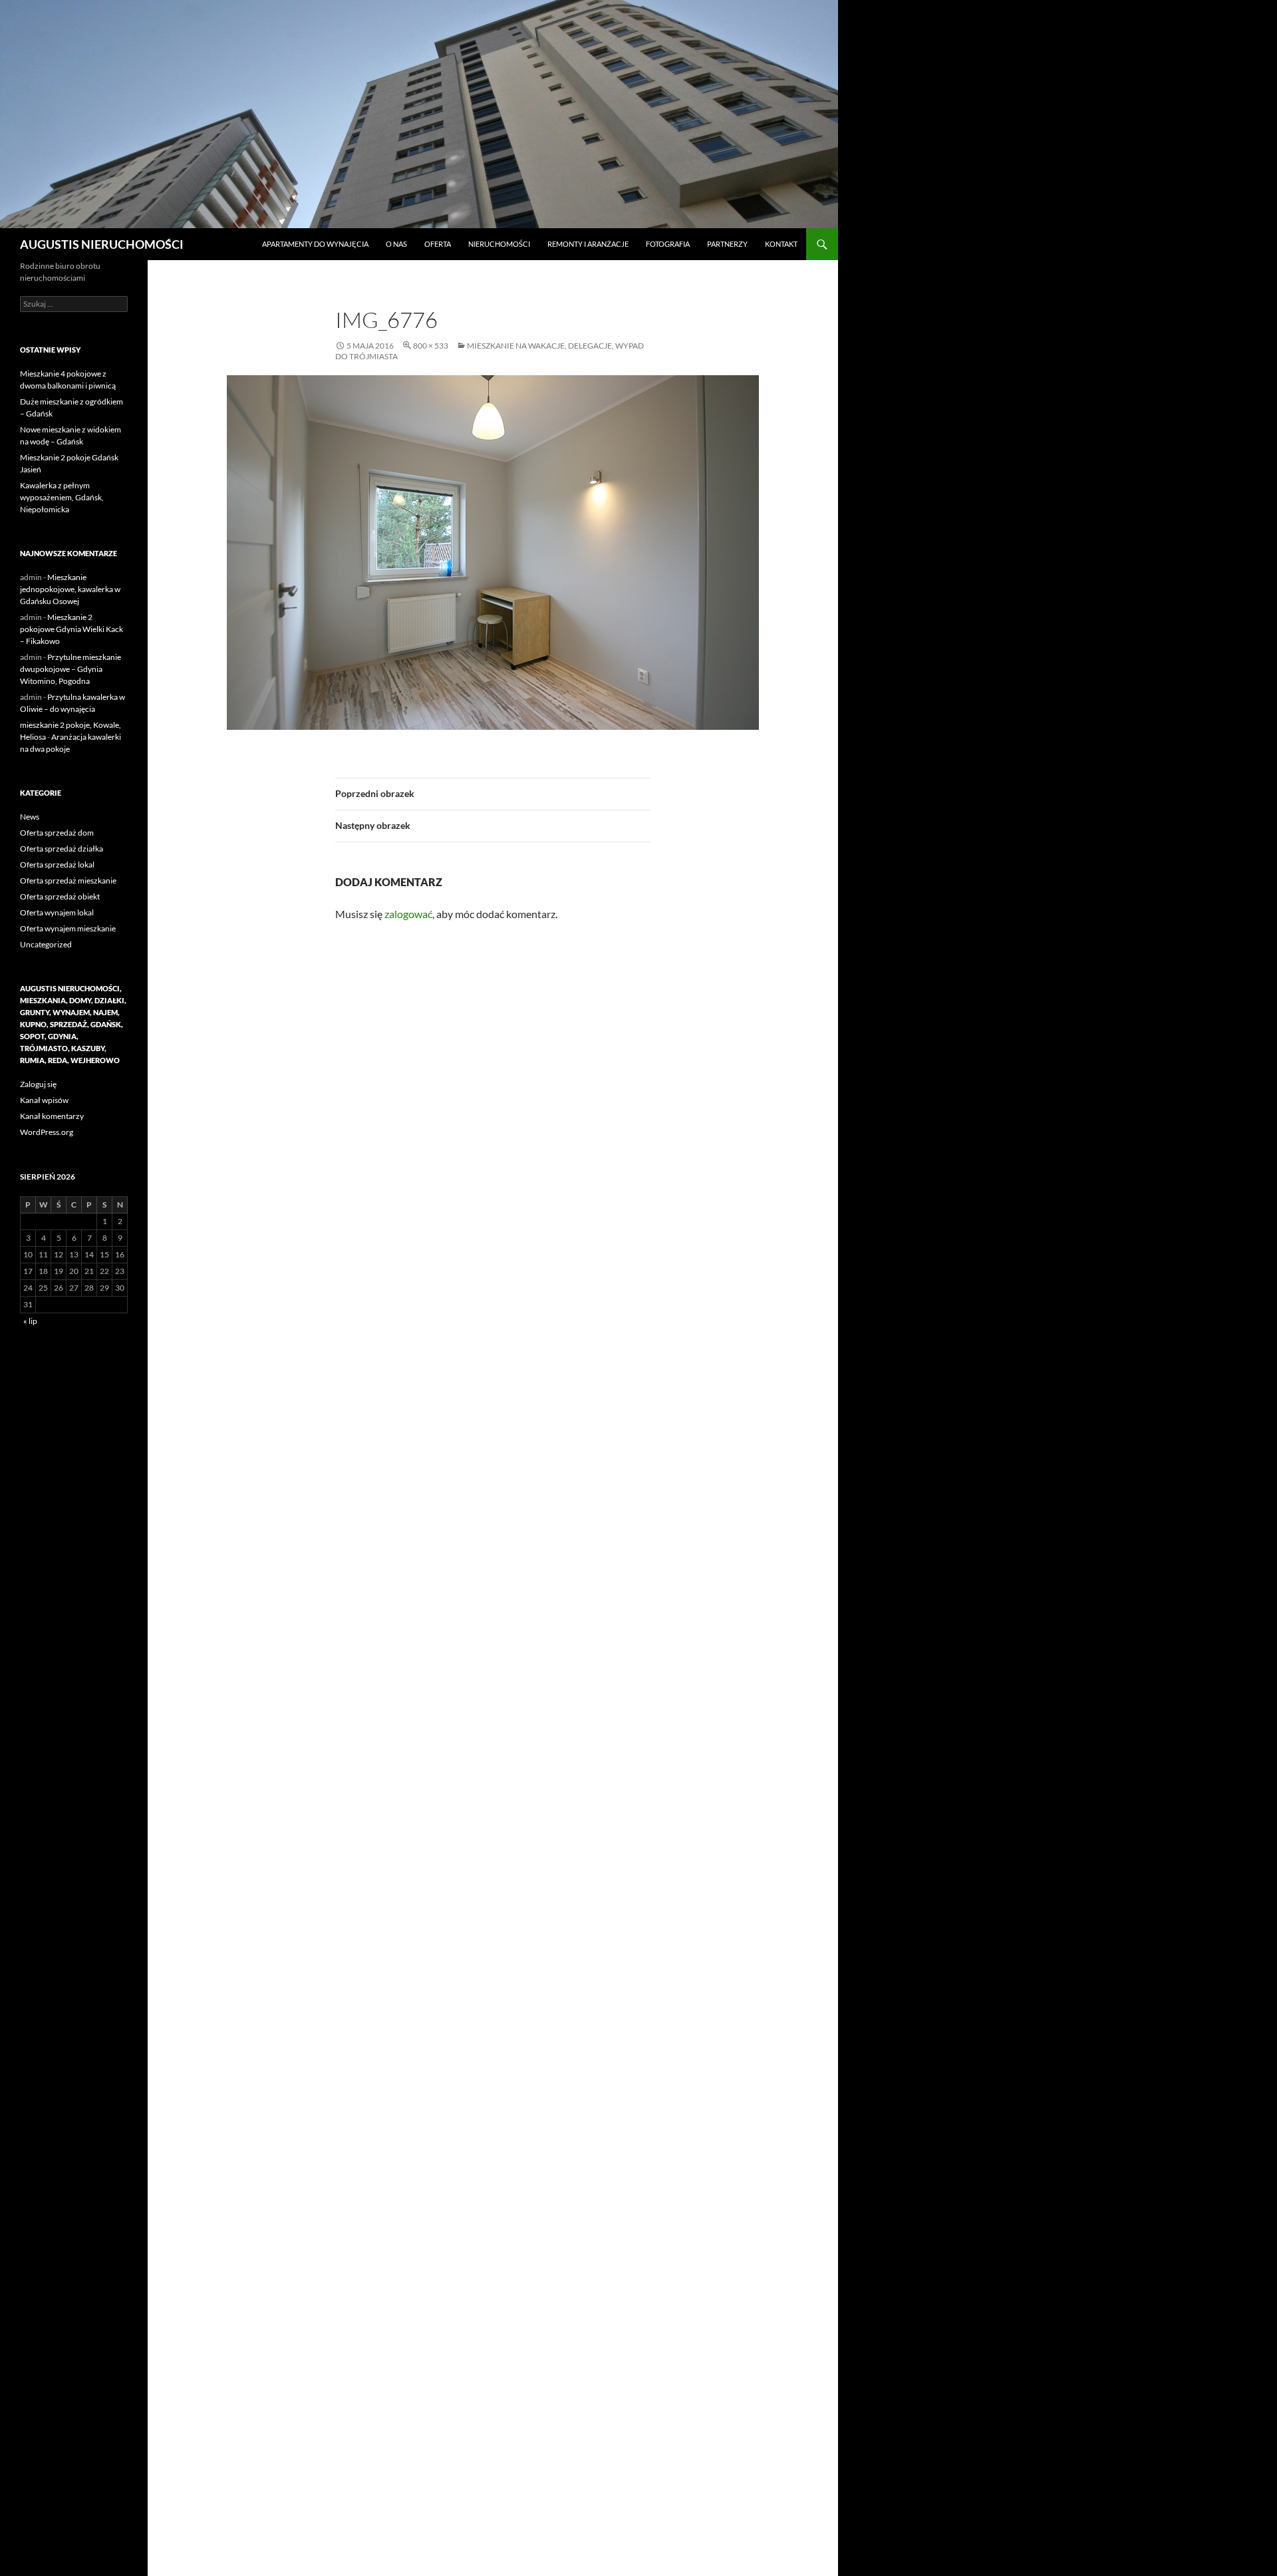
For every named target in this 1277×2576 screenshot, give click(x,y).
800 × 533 (431, 346)
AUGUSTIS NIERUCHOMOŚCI (102, 244)
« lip (30, 1321)
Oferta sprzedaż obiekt (60, 896)
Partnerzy (727, 244)
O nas (396, 244)
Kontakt (781, 244)
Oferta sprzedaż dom (57, 833)
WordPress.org (47, 1132)
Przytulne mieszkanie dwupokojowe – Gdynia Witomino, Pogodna (71, 669)
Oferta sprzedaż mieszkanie (68, 881)
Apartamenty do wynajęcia (315, 244)
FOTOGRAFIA (668, 244)
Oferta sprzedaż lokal (57, 865)
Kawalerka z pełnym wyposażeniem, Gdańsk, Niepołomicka (62, 497)
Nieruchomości (499, 244)
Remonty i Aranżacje (588, 244)
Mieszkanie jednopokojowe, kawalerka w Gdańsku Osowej (70, 589)
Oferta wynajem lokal (57, 912)
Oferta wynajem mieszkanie (68, 928)
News (30, 817)
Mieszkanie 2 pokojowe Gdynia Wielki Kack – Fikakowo (71, 629)
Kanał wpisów (44, 1100)
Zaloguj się (38, 1084)
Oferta (438, 244)
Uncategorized (46, 944)
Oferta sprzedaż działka (62, 849)
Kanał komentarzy (52, 1116)
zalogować (408, 914)
